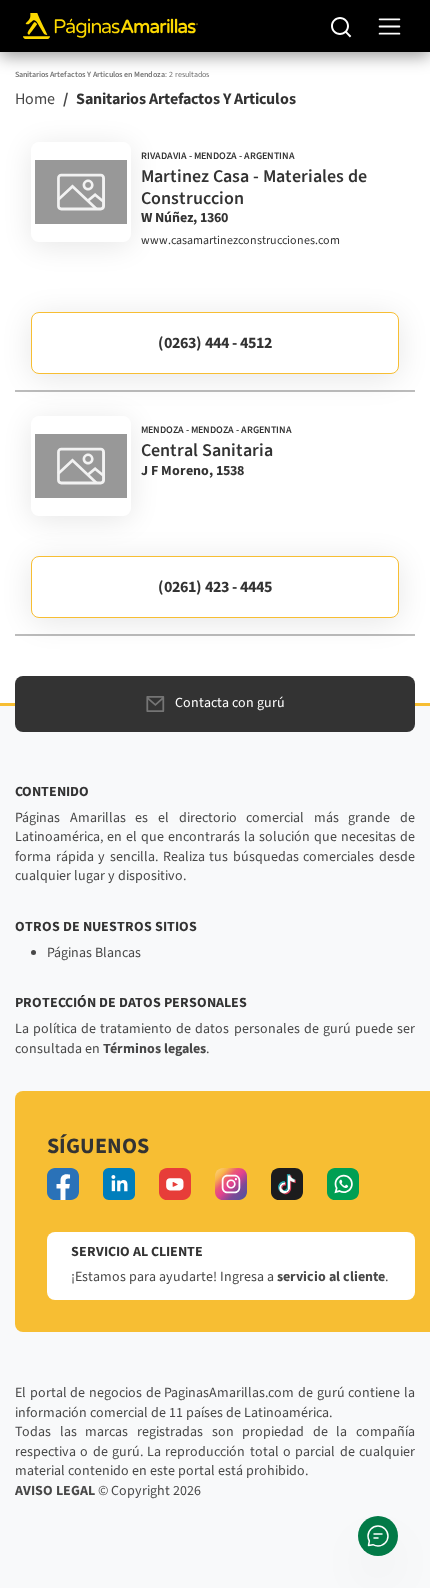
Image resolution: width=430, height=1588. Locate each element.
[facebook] (63, 1184)
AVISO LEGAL (55, 1491)
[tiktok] (287, 1184)
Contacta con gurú (230, 703)
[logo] (81, 192)
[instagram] (231, 1184)
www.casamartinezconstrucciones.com (240, 241)
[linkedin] (119, 1184)
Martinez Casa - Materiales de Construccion (254, 187)
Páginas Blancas (94, 953)
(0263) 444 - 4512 (215, 343)
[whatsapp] (343, 1184)
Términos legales (154, 1049)
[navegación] (389, 26)
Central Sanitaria (207, 450)
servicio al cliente (331, 1277)
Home (35, 99)
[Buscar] (341, 26)
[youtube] (175, 1184)
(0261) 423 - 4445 (215, 587)
